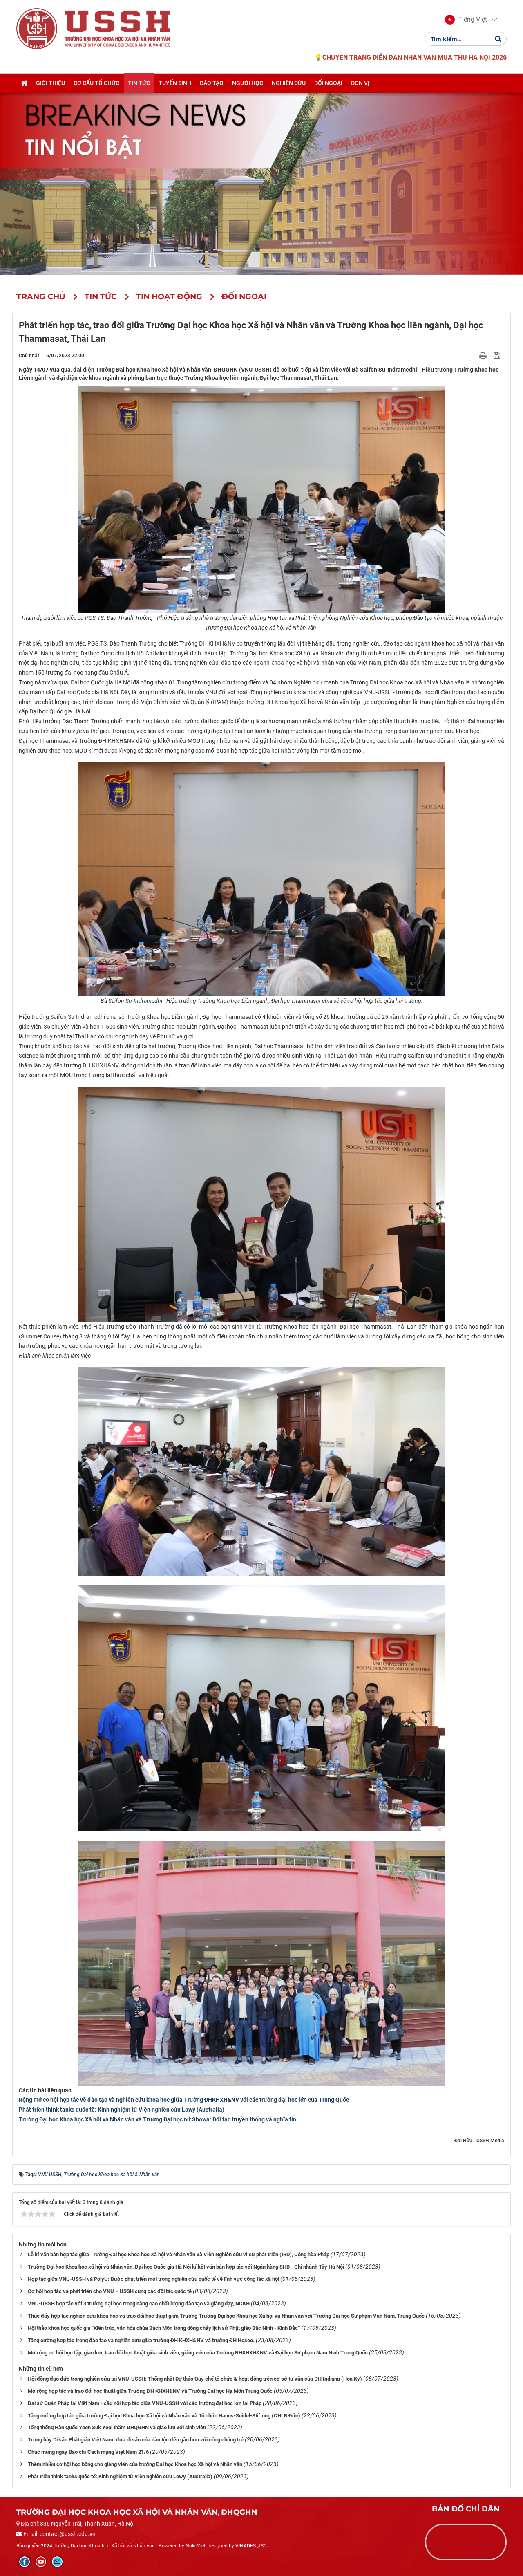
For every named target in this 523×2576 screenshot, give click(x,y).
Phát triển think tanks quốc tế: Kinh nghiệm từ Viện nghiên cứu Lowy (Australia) (122, 2110)
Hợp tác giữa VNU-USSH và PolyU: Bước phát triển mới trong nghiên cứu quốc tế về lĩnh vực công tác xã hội (153, 2279)
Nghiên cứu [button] (289, 83)
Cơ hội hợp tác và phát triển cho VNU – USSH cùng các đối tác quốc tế (110, 2291)
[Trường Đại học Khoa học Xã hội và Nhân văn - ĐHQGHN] (37, 28)
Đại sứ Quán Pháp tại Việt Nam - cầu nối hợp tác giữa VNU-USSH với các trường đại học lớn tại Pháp (145, 2403)
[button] (466, 20)
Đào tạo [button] (212, 83)
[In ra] (484, 355)
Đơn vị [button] (360, 83)
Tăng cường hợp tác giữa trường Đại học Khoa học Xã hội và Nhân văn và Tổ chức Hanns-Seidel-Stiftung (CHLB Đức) (164, 2416)
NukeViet (196, 2546)
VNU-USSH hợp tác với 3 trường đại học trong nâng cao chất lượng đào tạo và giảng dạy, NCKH (139, 2304)
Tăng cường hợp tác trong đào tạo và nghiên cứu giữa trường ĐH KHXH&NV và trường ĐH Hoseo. (141, 2340)
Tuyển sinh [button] (175, 83)
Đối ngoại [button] (328, 83)
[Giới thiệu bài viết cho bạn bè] (473, 355)
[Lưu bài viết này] (498, 355)
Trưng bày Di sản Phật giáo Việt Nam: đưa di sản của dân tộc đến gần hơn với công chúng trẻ (136, 2440)
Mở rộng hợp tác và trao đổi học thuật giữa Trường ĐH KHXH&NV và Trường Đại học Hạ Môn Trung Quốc (150, 2391)
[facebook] (25, 2562)
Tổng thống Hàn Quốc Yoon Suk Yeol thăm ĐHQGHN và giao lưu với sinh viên (117, 2427)
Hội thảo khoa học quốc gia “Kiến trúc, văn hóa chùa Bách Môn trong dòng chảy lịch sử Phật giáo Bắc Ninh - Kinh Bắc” (164, 2328)
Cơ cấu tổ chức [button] (96, 83)
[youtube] (41, 2562)
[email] (57, 2562)
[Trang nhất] (24, 83)
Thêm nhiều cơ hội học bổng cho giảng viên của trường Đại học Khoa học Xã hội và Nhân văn (135, 2464)
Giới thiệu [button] (50, 83)
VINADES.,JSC (251, 2546)
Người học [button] (248, 83)
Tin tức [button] (139, 83)
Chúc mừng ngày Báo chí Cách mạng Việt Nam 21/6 (88, 2452)
